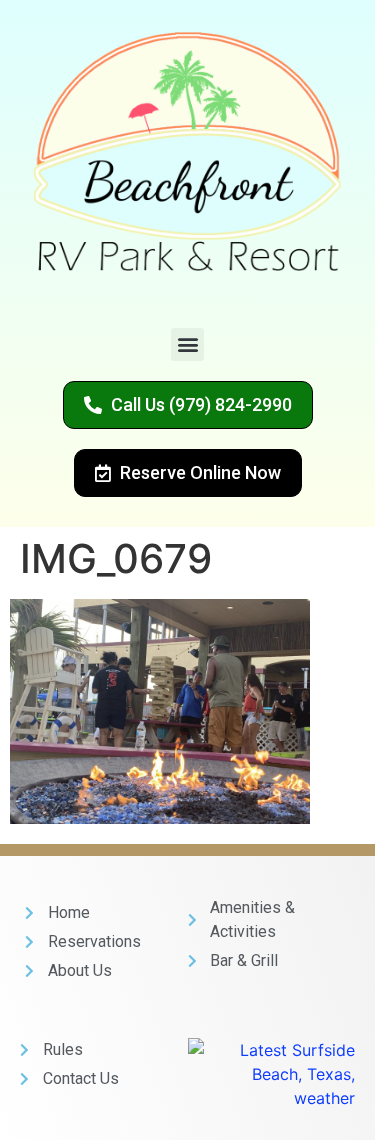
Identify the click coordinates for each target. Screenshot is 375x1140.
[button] (187, 344)
